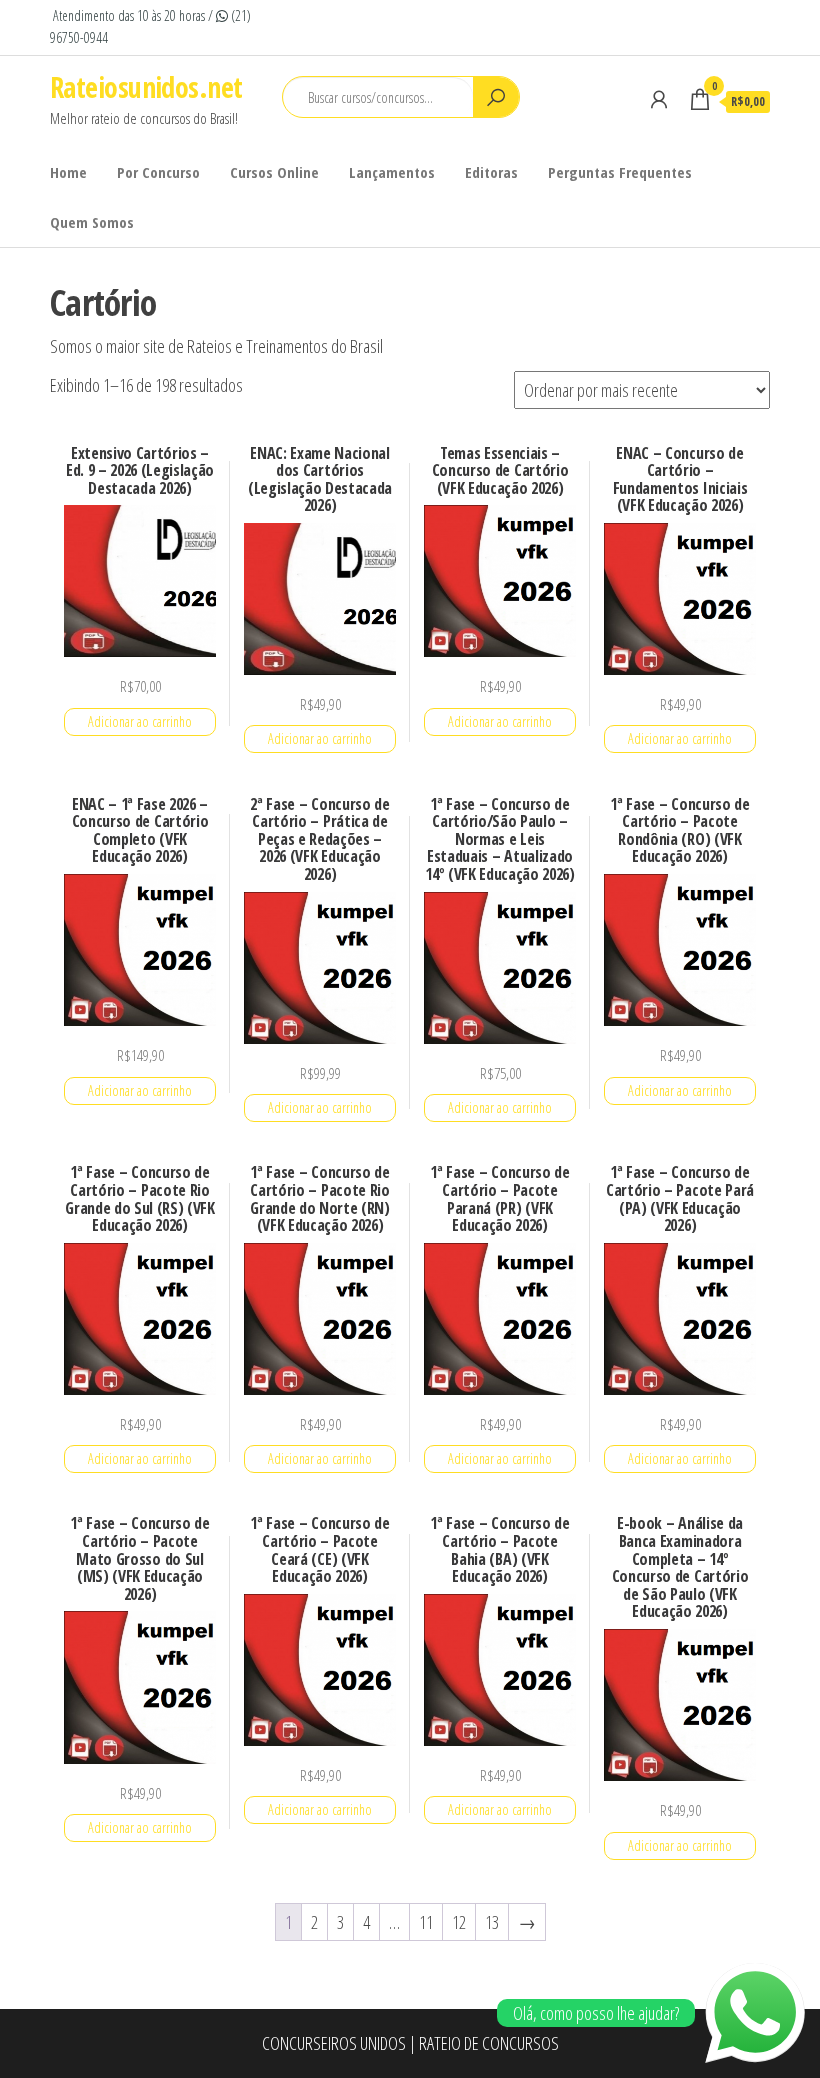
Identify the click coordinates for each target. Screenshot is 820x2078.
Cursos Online (274, 172)
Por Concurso (158, 172)
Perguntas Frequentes (620, 172)
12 (459, 1922)
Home (68, 172)
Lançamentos (392, 172)
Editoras (491, 172)
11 (426, 1922)
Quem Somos (92, 222)
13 (492, 1922)
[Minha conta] (659, 99)
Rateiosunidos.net (146, 87)
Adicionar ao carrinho (140, 721)
